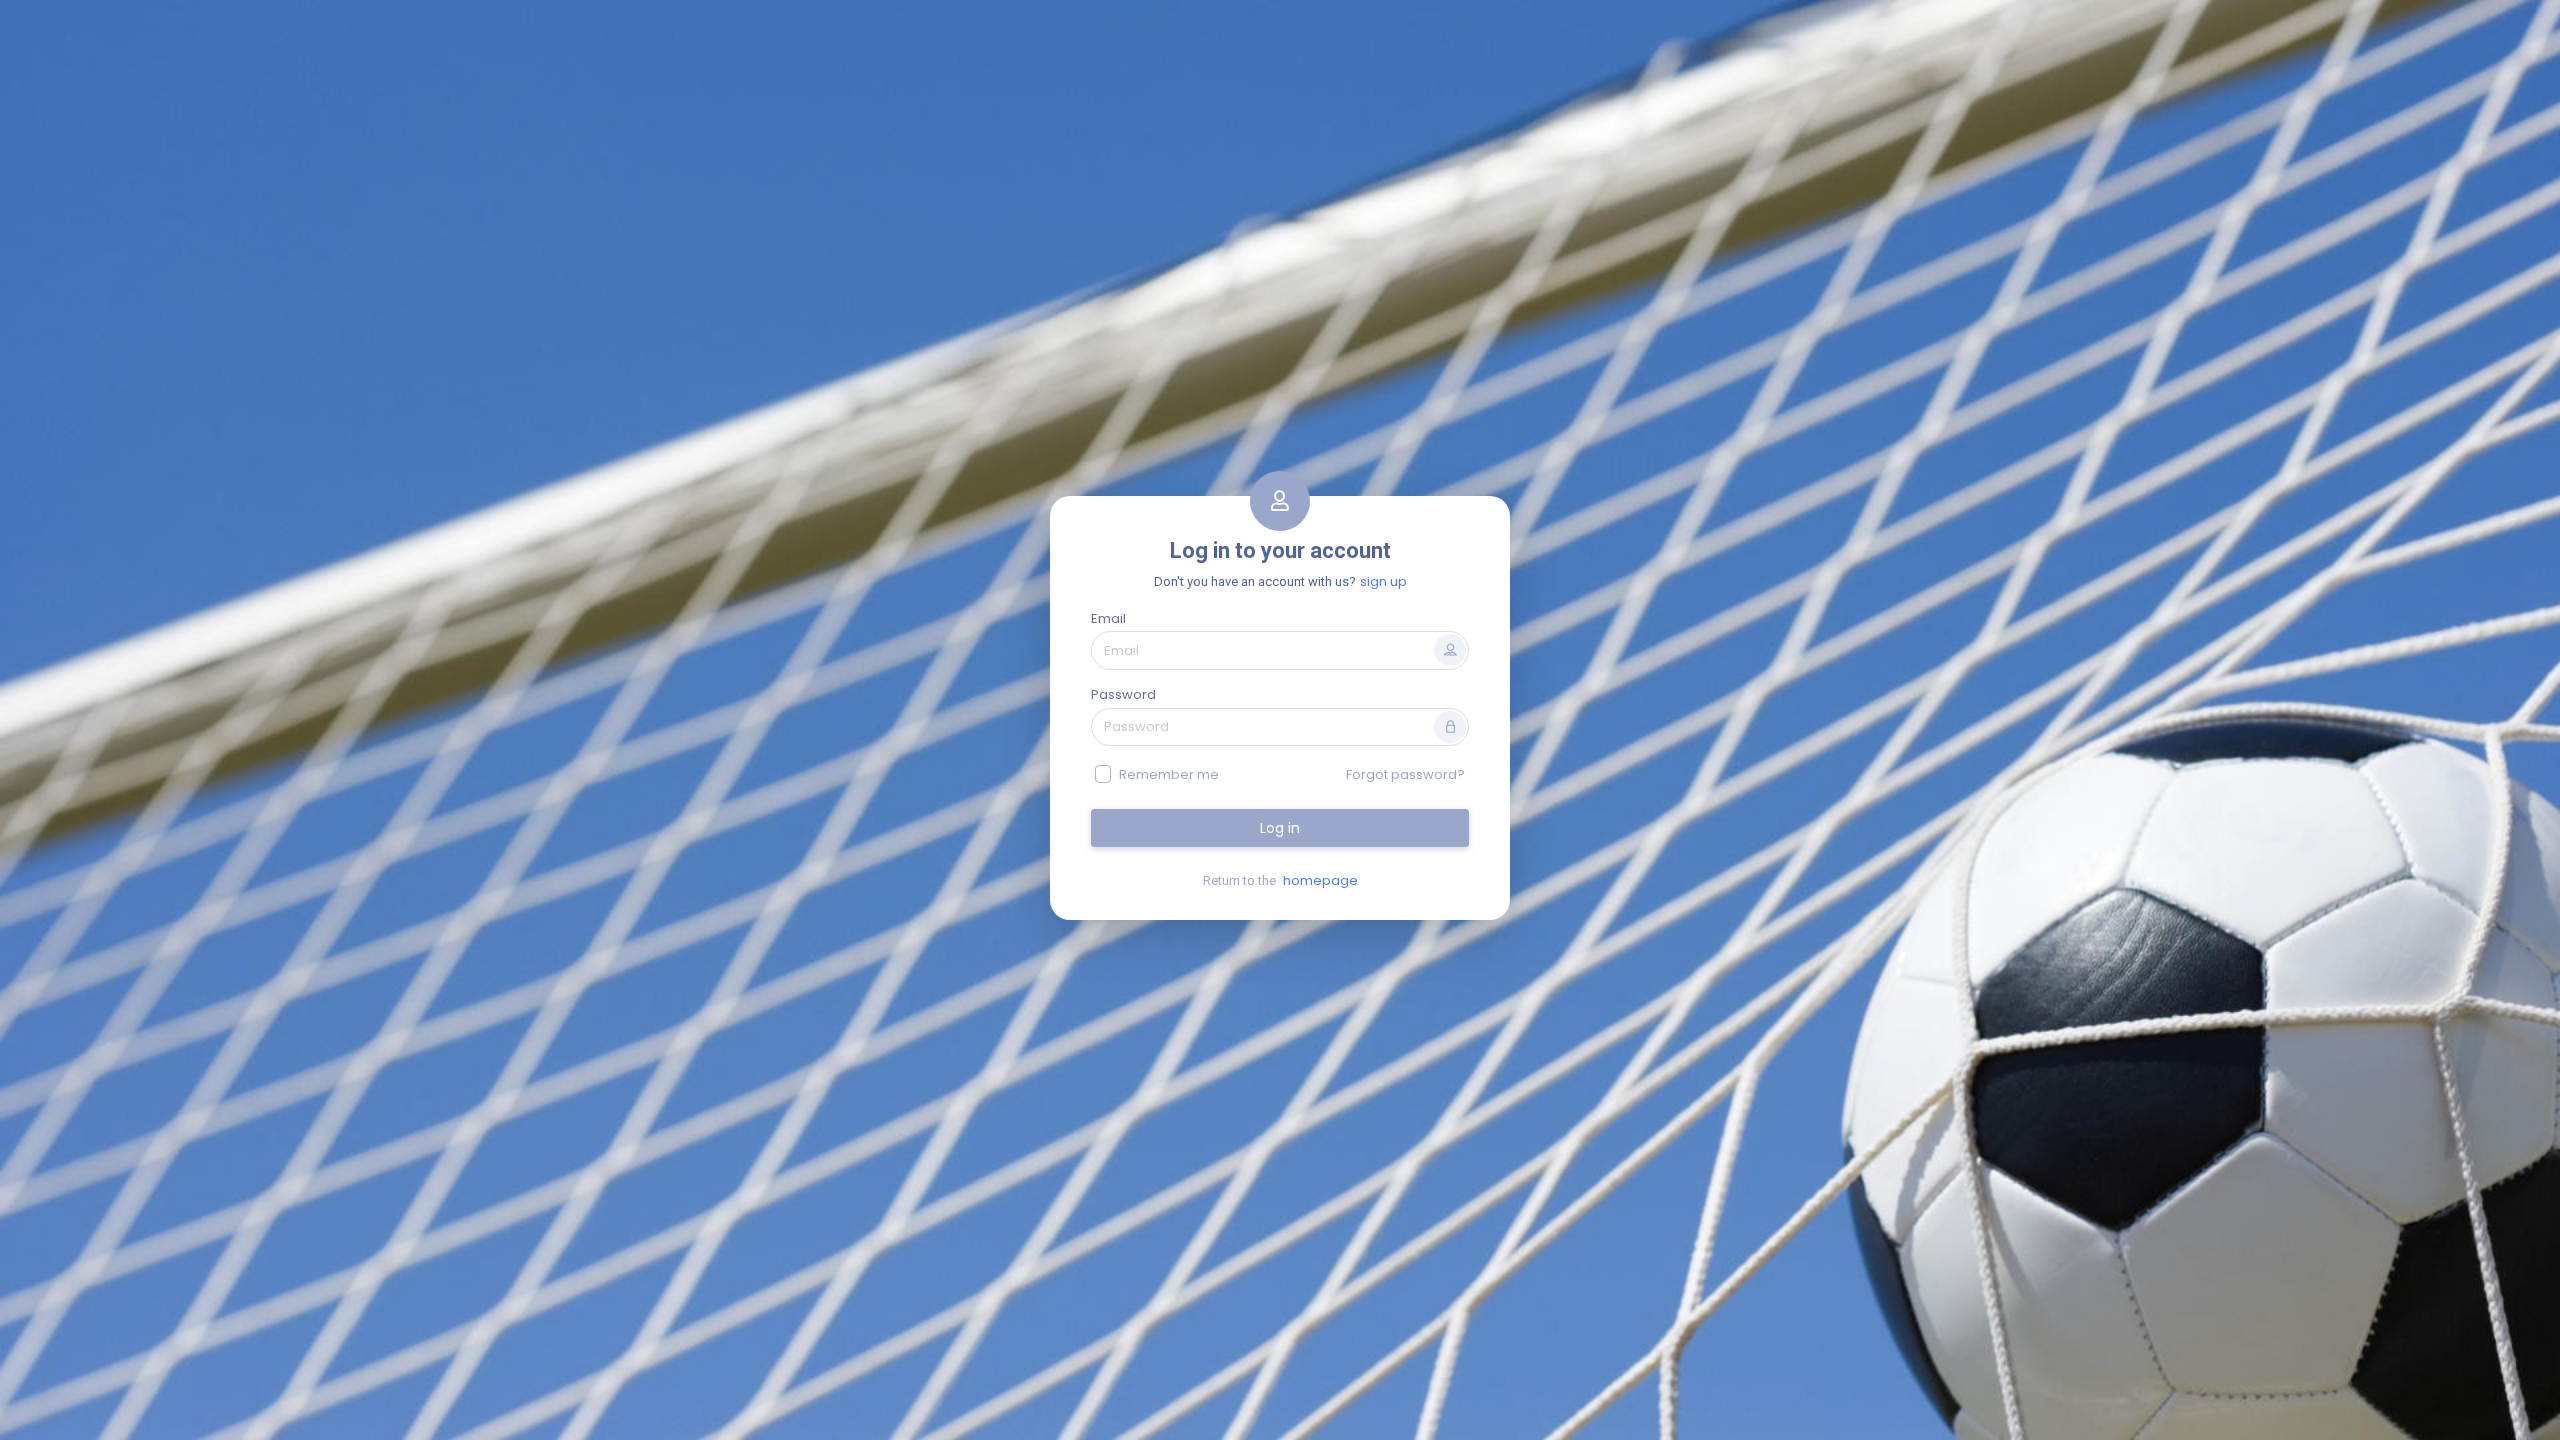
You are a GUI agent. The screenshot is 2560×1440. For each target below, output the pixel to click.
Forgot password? (1405, 774)
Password (1123, 694)
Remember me (1169, 774)
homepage (1320, 880)
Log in (1280, 828)
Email (1108, 618)
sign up (1383, 581)
